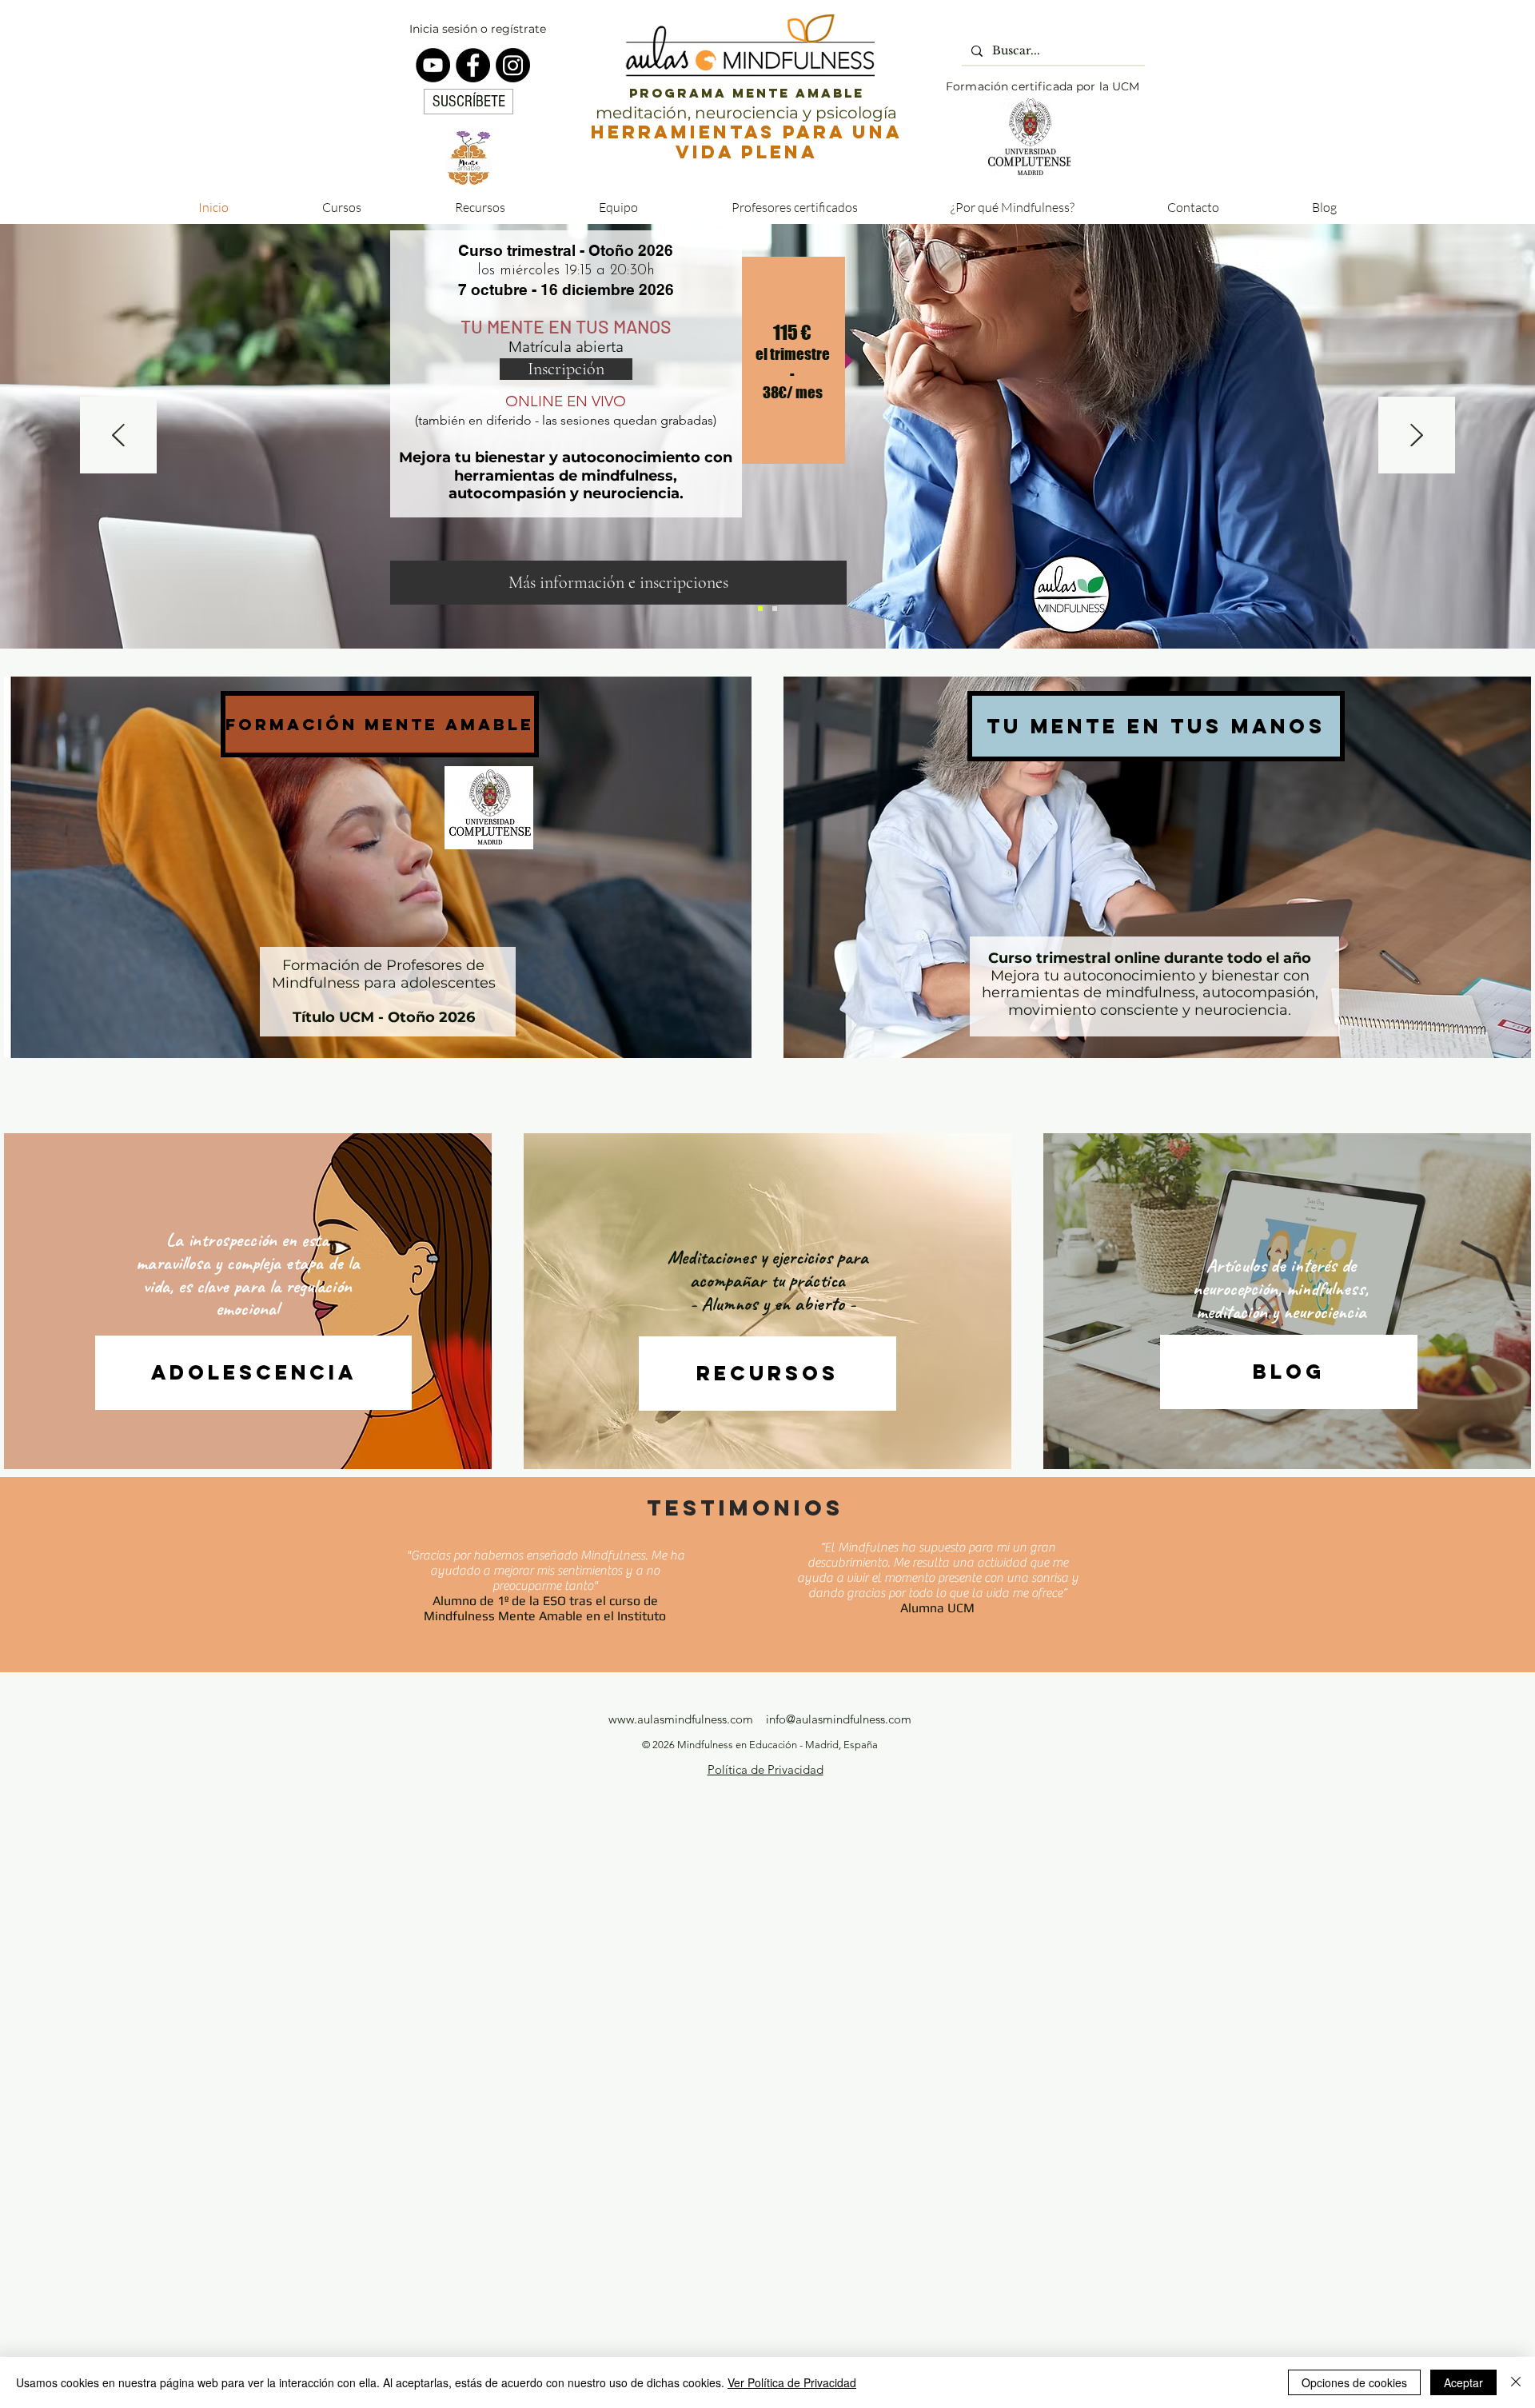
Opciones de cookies (1354, 2382)
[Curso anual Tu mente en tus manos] (775, 609)
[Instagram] (513, 65)
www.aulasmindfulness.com (681, 1719)
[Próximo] (1417, 436)
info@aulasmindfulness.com (839, 1719)
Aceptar (1463, 2382)
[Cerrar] (1516, 2382)
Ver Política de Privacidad (792, 2382)
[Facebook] (473, 65)
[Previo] (118, 436)
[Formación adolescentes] (760, 609)
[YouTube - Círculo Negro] (433, 65)
